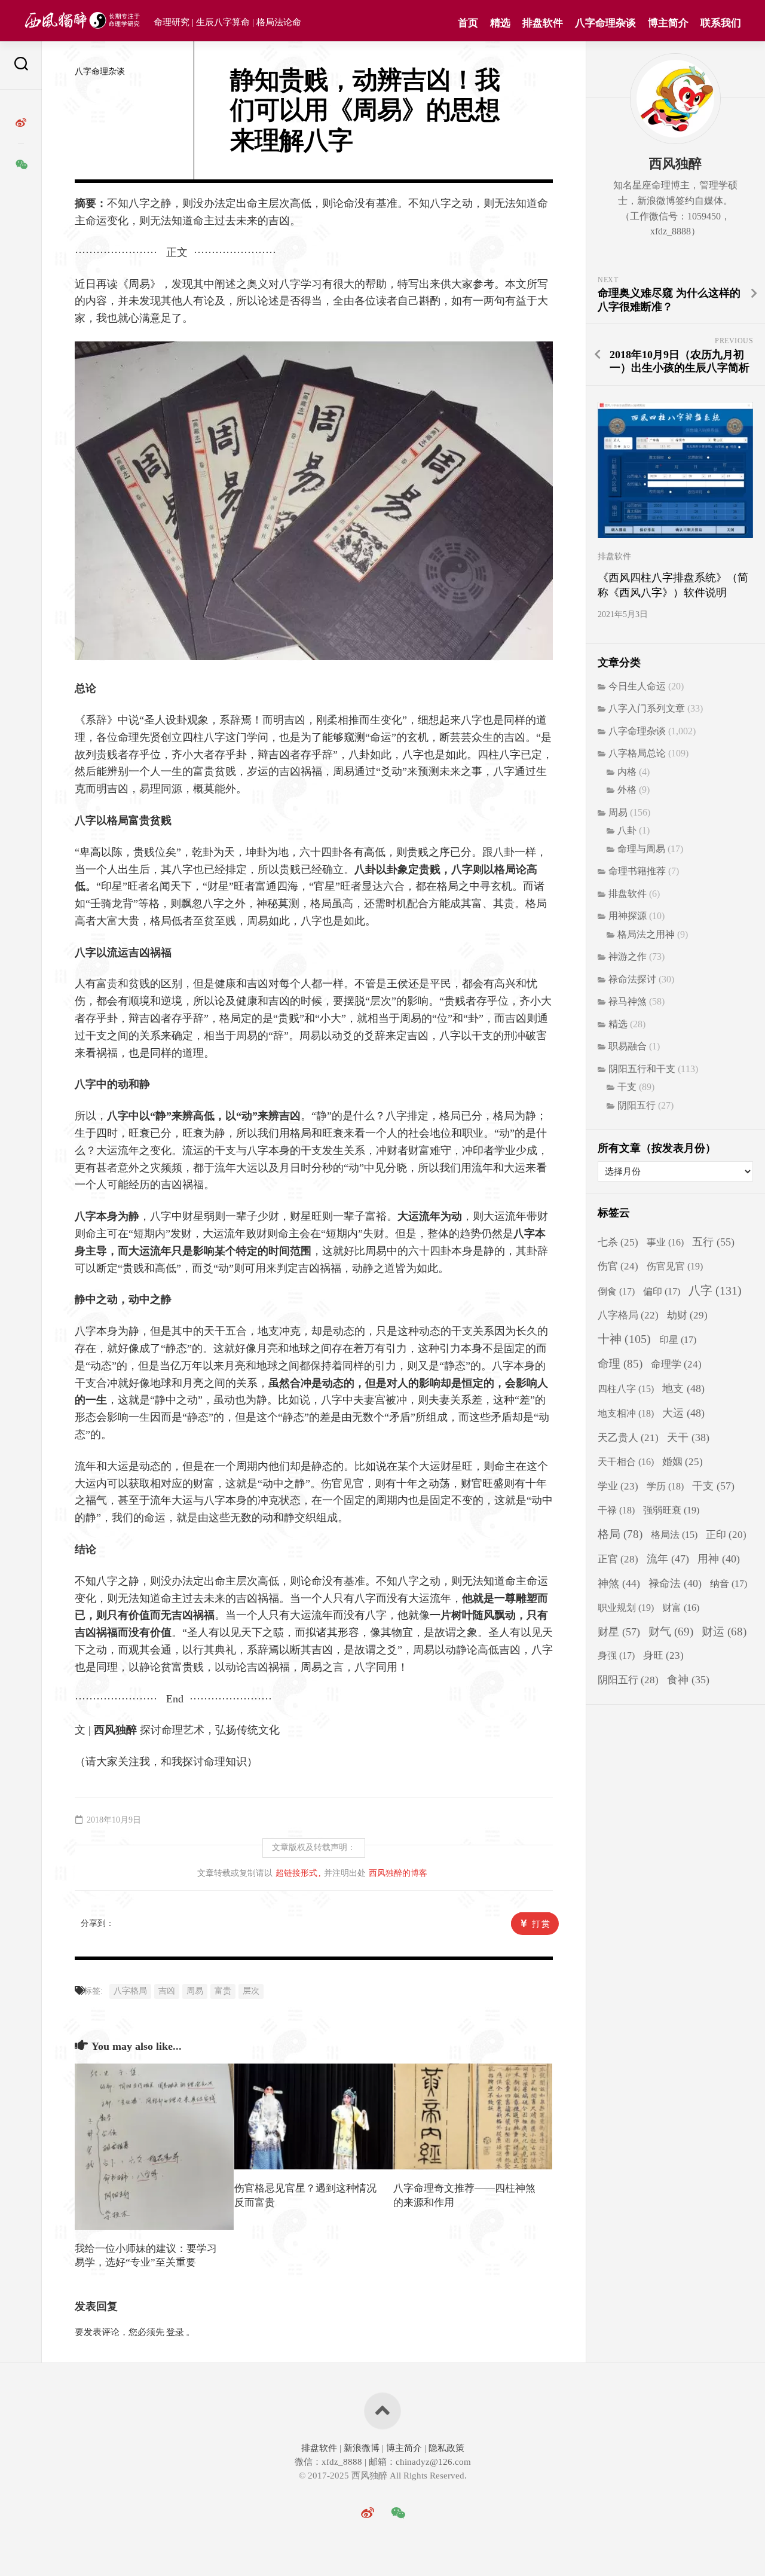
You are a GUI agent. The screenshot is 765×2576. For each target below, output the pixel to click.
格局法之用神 (646, 934)
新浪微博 (362, 2448)
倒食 (616, 1292)
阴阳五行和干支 (642, 1069)
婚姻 (683, 1462)
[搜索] (21, 65)
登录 (175, 2332)
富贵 (223, 1991)
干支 (627, 1087)
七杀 (618, 1242)
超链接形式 (296, 1873)
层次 (251, 1991)
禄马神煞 (628, 1001)
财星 (619, 1632)
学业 (618, 1486)
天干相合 (626, 1462)
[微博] (21, 123)
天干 (688, 1437)
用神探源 (628, 916)
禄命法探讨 (632, 979)
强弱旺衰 (671, 1510)
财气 (671, 1632)
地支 (683, 1388)
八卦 (627, 830)
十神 (624, 1339)
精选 (500, 23)
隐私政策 (445, 2448)
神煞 (619, 1583)
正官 (618, 1559)
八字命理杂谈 (605, 23)
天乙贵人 (628, 1438)
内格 (627, 772)
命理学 (676, 1364)
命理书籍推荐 (637, 871)
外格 (627, 790)
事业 (665, 1242)
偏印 (662, 1292)
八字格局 (130, 1991)
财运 (724, 1632)
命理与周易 (641, 849)
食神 (688, 1680)
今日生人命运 (637, 686)
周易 (195, 1991)
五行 (713, 1242)
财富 (681, 1608)
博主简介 (668, 23)
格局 (620, 1534)
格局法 (674, 1535)
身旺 (663, 1655)
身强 (616, 1656)
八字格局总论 (637, 753)
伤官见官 (675, 1266)
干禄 (616, 1510)
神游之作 (628, 956)
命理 (620, 1364)
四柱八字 (626, 1389)
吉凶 (167, 1991)
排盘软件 (543, 23)
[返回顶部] (382, 2411)
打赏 (541, 1924)
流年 (668, 1559)
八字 (715, 1290)
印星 (678, 1340)
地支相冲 (626, 1413)
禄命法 (675, 1583)
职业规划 (626, 1608)
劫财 (687, 1315)
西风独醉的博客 (398, 1873)
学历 (665, 1486)
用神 (719, 1559)
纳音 (729, 1584)
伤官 (618, 1266)
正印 (726, 1535)
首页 (468, 23)
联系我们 (721, 23)
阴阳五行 (637, 1105)
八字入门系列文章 (647, 708)
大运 (683, 1413)
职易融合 (628, 1046)
